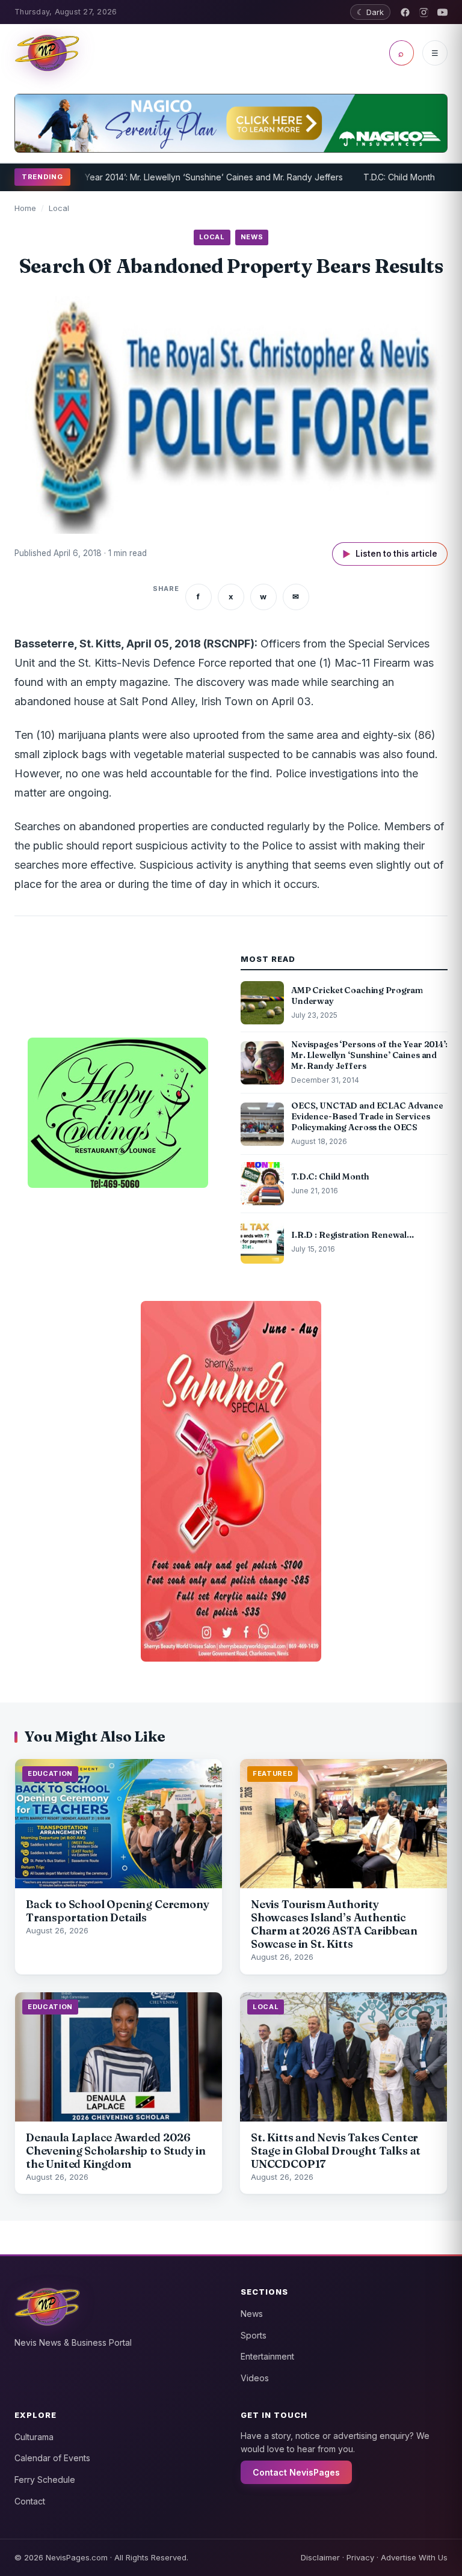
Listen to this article (390, 554)
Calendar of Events (52, 2458)
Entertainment (267, 2356)
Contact (30, 2501)
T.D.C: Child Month (355, 177)
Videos (255, 2378)
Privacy (360, 2557)
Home (25, 208)
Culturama (34, 2437)
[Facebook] (405, 12)
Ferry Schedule (45, 2480)
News (252, 2314)
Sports (254, 2335)
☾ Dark (370, 12)
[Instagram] (424, 12)
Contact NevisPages (296, 2472)
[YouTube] (442, 12)
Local (59, 208)
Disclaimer (320, 2557)
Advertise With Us (414, 2557)
